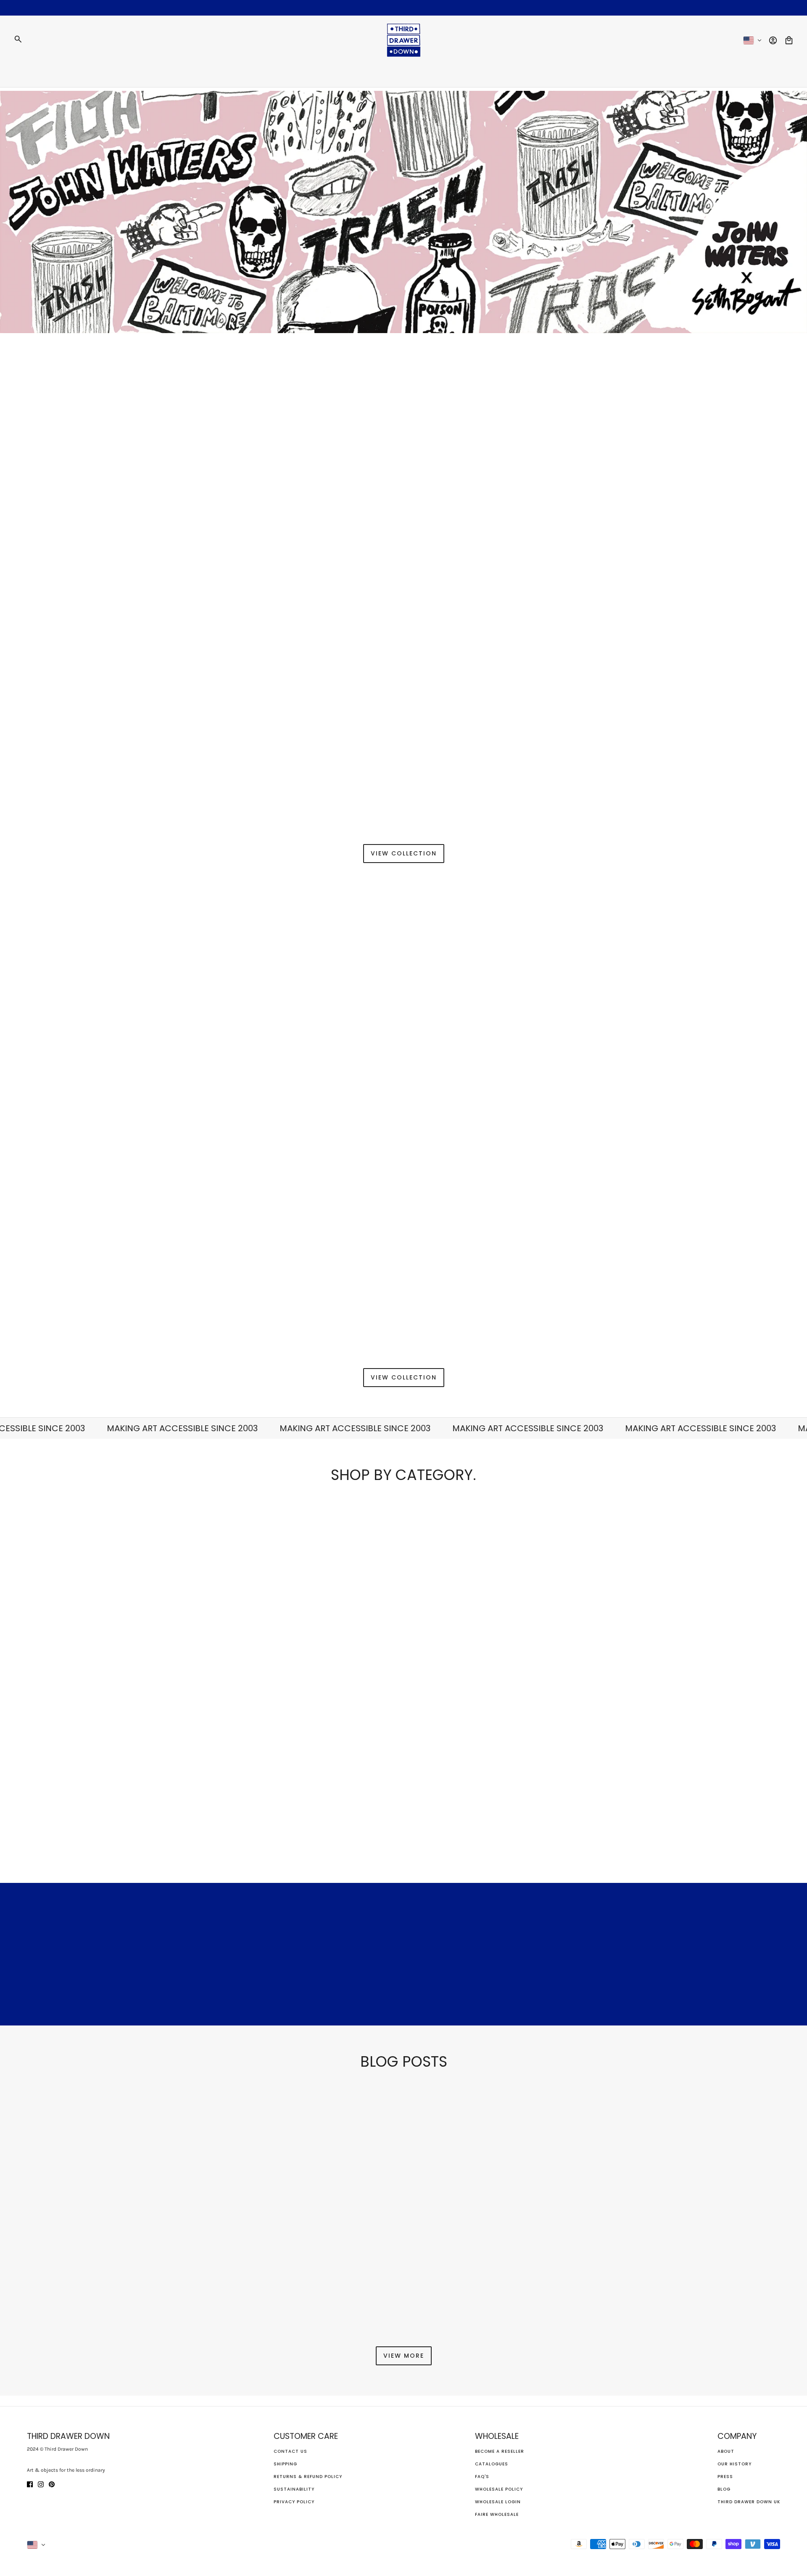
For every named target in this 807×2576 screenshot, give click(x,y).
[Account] (773, 40)
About (726, 2451)
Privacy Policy (294, 2502)
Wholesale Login (498, 2502)
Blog (724, 2489)
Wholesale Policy (499, 2489)
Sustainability (294, 2489)
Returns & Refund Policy (308, 2477)
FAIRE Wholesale (497, 2514)
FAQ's (482, 2477)
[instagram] (41, 2484)
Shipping (285, 2464)
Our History (734, 2464)
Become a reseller (500, 2451)
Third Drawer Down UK (749, 2502)
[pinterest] (52, 2484)
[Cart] (789, 40)
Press (725, 2477)
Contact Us (290, 2451)
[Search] (18, 39)
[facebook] (30, 2484)
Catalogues (492, 2464)
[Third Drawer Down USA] (404, 40)
